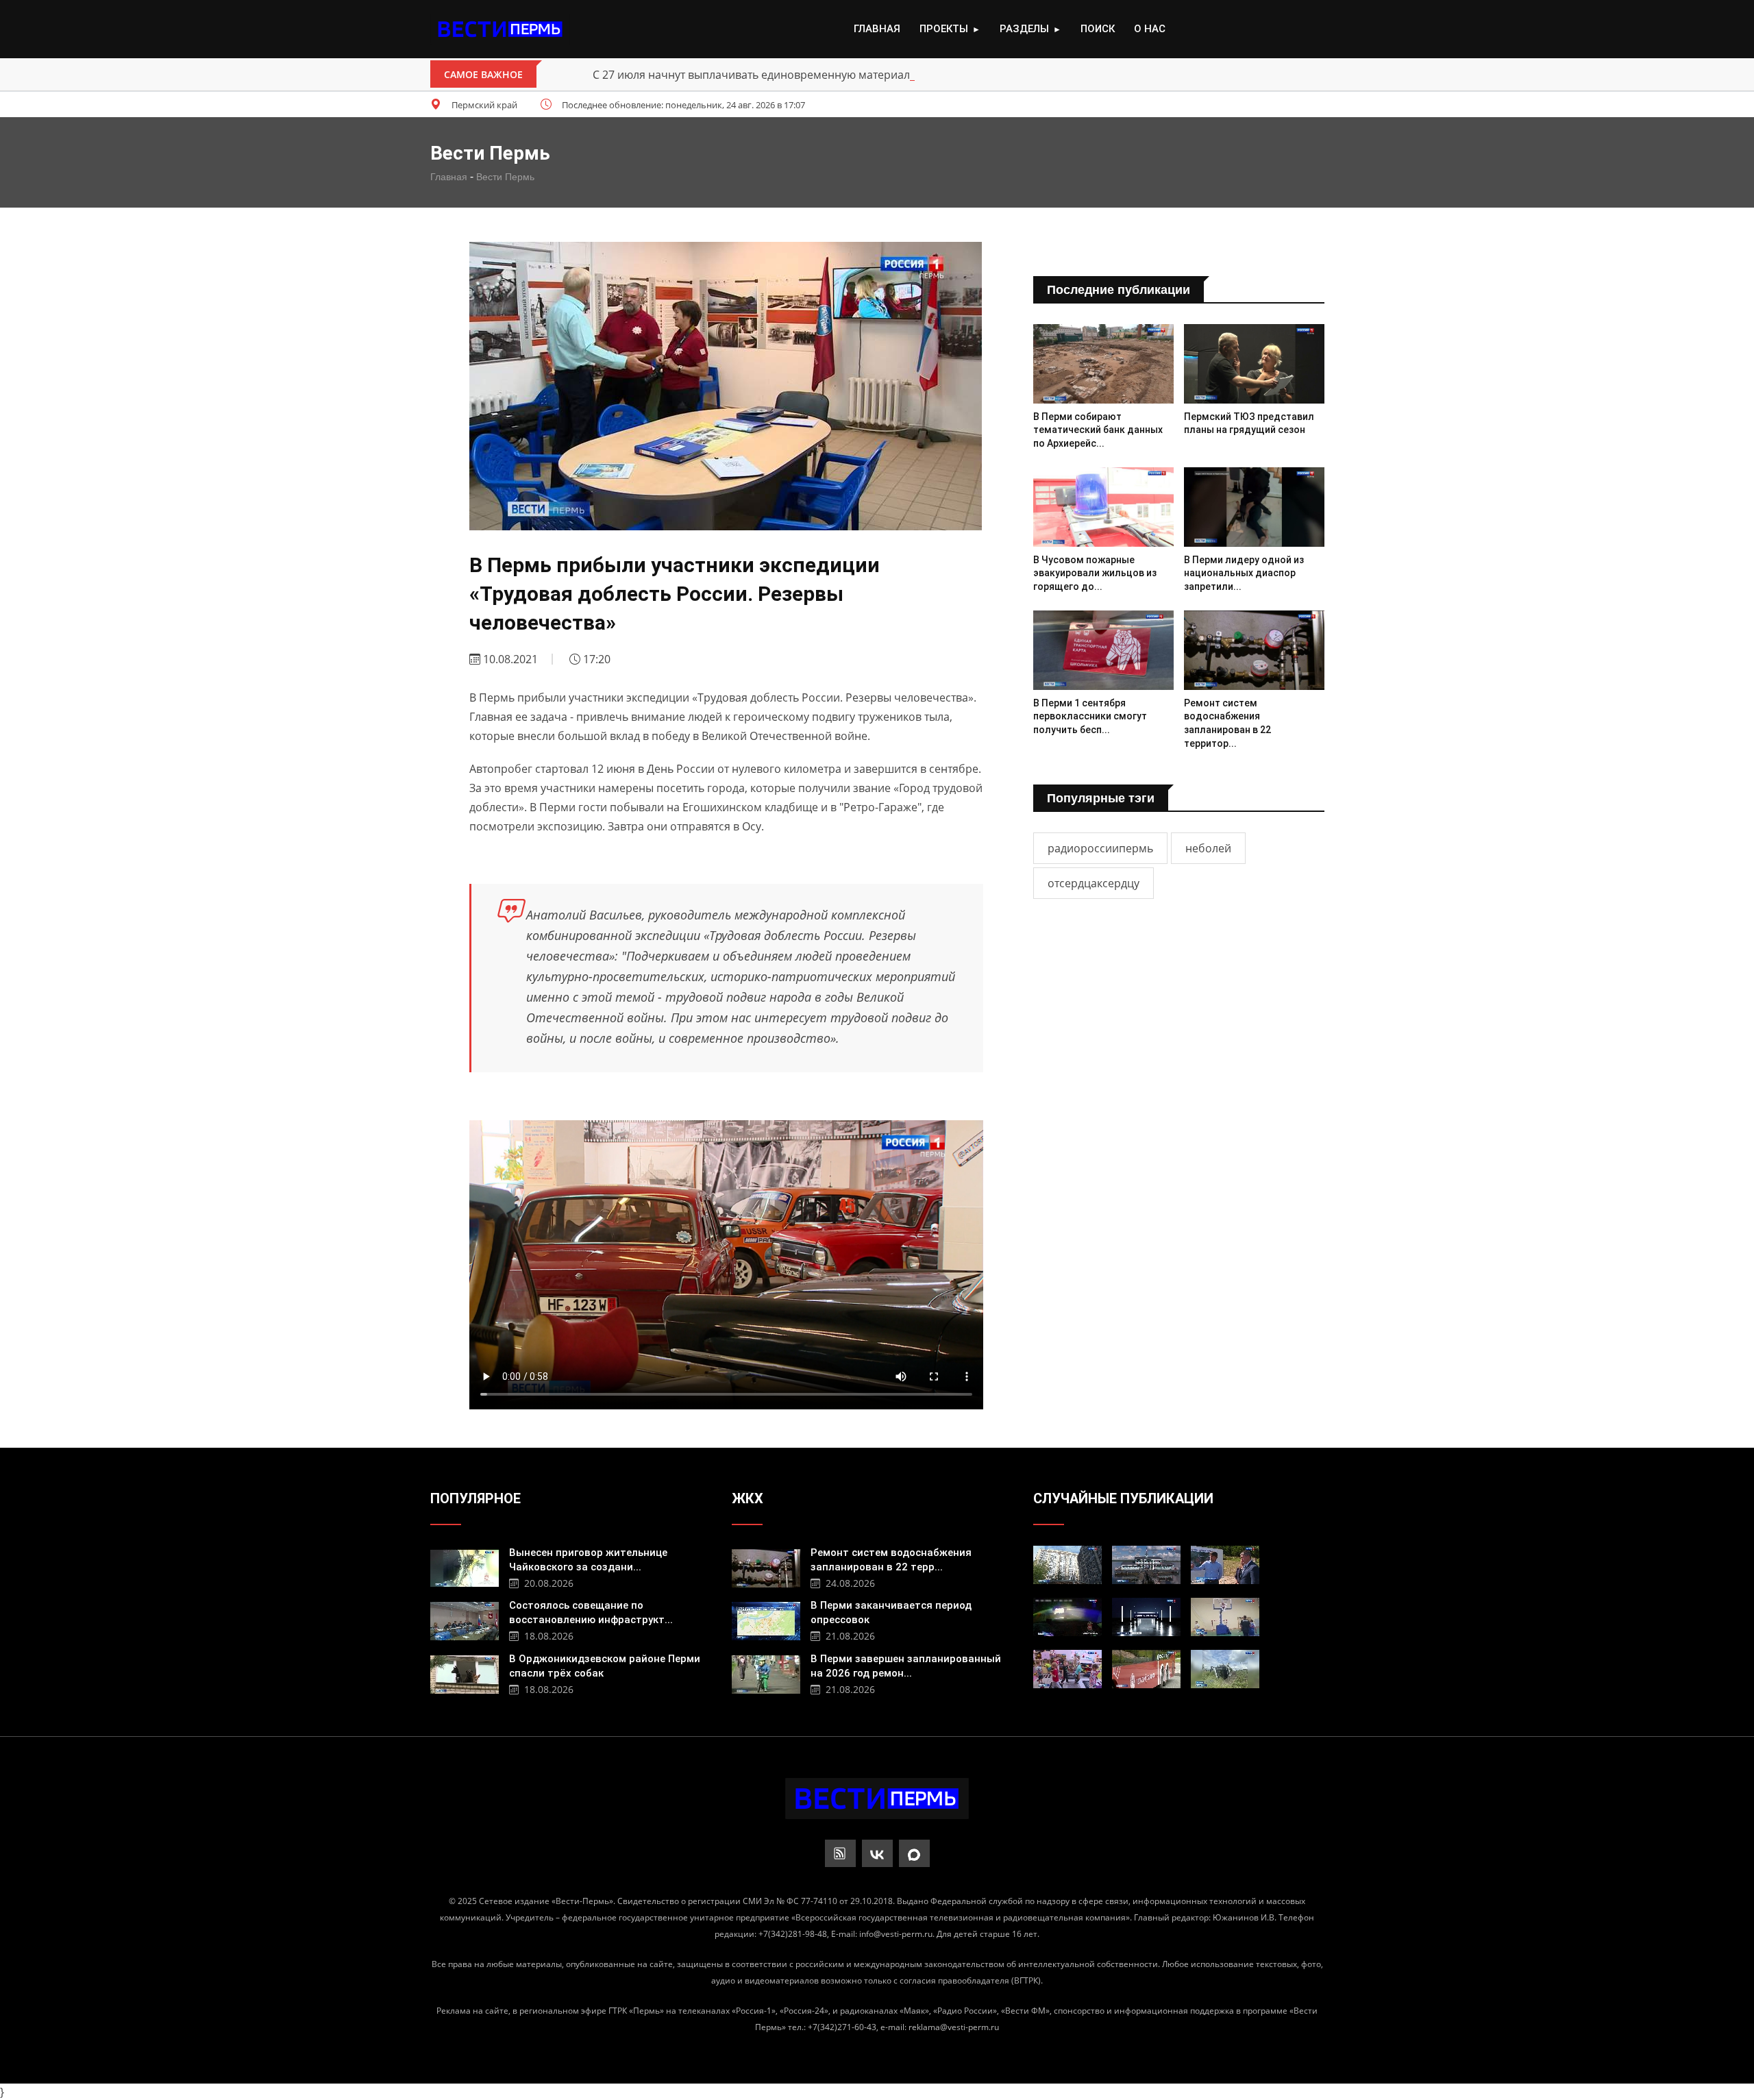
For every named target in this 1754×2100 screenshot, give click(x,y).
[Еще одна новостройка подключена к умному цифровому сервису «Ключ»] (1067, 1565)
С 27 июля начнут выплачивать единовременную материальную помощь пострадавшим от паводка (861, 75)
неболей (1208, 848)
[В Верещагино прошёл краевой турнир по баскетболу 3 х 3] (1225, 1617)
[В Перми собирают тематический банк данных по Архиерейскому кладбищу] (1103, 363)
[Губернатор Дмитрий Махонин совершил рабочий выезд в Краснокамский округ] (1225, 1565)
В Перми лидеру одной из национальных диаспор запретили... (1244, 573)
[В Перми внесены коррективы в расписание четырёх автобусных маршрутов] (1146, 1669)
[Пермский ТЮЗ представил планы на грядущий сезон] (1254, 363)
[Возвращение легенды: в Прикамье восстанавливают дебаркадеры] (1146, 1565)
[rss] (840, 1853)
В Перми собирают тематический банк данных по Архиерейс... (1098, 430)
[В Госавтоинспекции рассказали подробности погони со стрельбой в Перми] (1067, 1617)
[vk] (877, 1853)
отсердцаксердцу (1094, 883)
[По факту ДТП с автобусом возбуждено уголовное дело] (1225, 1669)
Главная (877, 29)
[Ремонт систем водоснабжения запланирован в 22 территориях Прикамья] (1254, 650)
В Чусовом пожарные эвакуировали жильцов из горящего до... (1095, 573)
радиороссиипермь (1100, 848)
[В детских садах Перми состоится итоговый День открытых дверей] (1067, 1669)
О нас (1150, 29)
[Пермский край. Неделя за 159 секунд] (1146, 1617)
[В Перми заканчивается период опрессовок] (766, 1619)
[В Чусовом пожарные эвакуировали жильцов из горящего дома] (1103, 507)
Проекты (950, 29)
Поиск (1098, 29)
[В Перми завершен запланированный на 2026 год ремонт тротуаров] (766, 1673)
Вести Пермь (505, 177)
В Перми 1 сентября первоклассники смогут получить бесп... (1090, 716)
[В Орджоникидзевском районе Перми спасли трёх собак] (465, 1673)
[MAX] (914, 1853)
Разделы (1030, 29)
